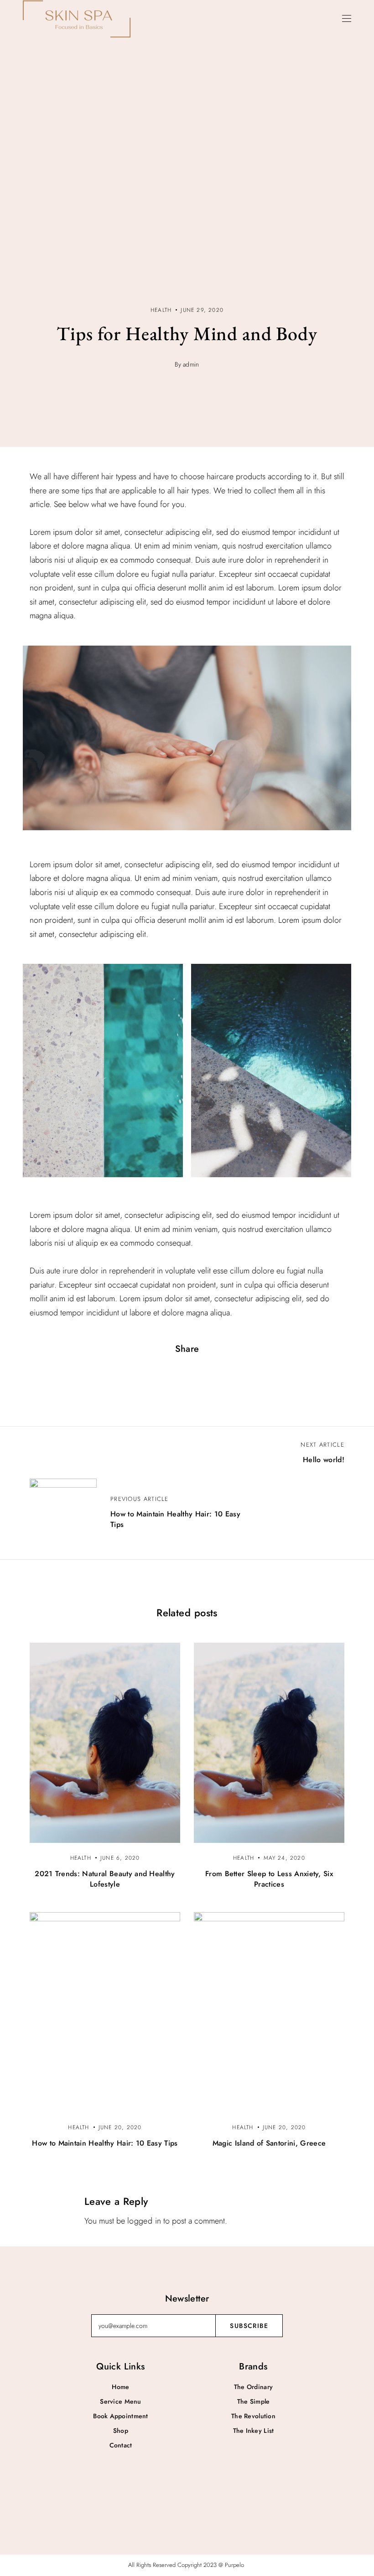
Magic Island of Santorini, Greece (269, 2143)
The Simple (254, 2401)
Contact (121, 2445)
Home (120, 2387)
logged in (144, 2221)
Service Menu (120, 2401)
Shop (121, 2431)
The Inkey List (254, 2431)
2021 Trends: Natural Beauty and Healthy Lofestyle (105, 1879)
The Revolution (253, 2416)
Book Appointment (120, 2416)
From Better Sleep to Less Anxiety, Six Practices (269, 1879)
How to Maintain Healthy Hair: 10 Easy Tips (105, 2143)
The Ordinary (253, 2387)
